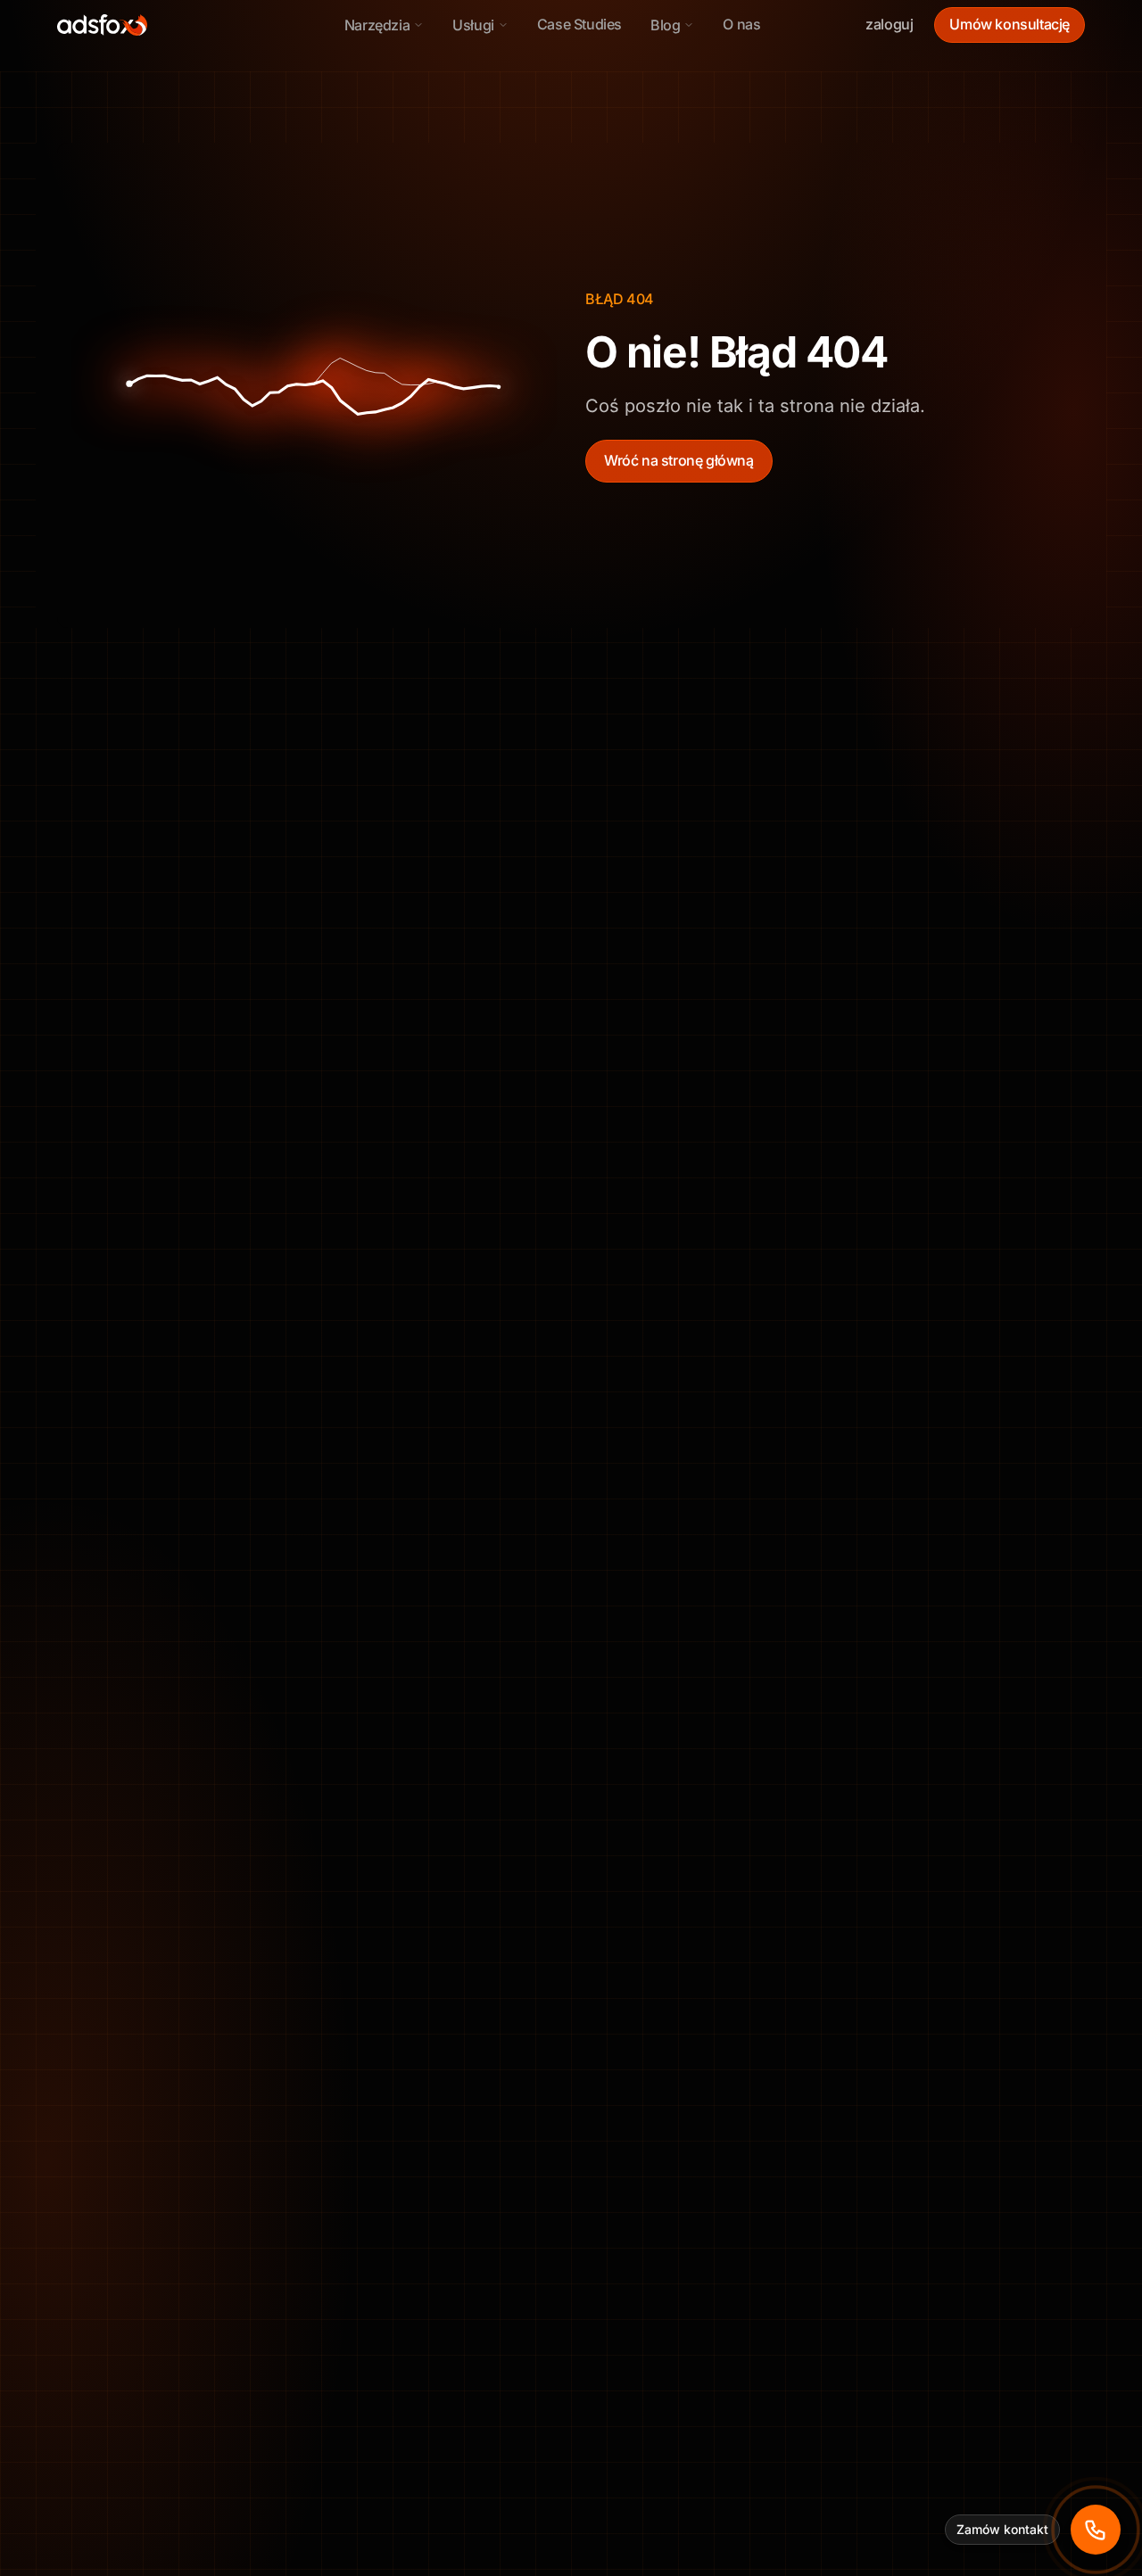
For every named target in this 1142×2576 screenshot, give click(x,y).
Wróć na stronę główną (679, 460)
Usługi (473, 25)
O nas (741, 24)
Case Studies (579, 24)
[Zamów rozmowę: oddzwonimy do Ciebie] (1096, 2530)
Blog (665, 25)
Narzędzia (377, 25)
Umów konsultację (1010, 24)
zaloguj (889, 24)
